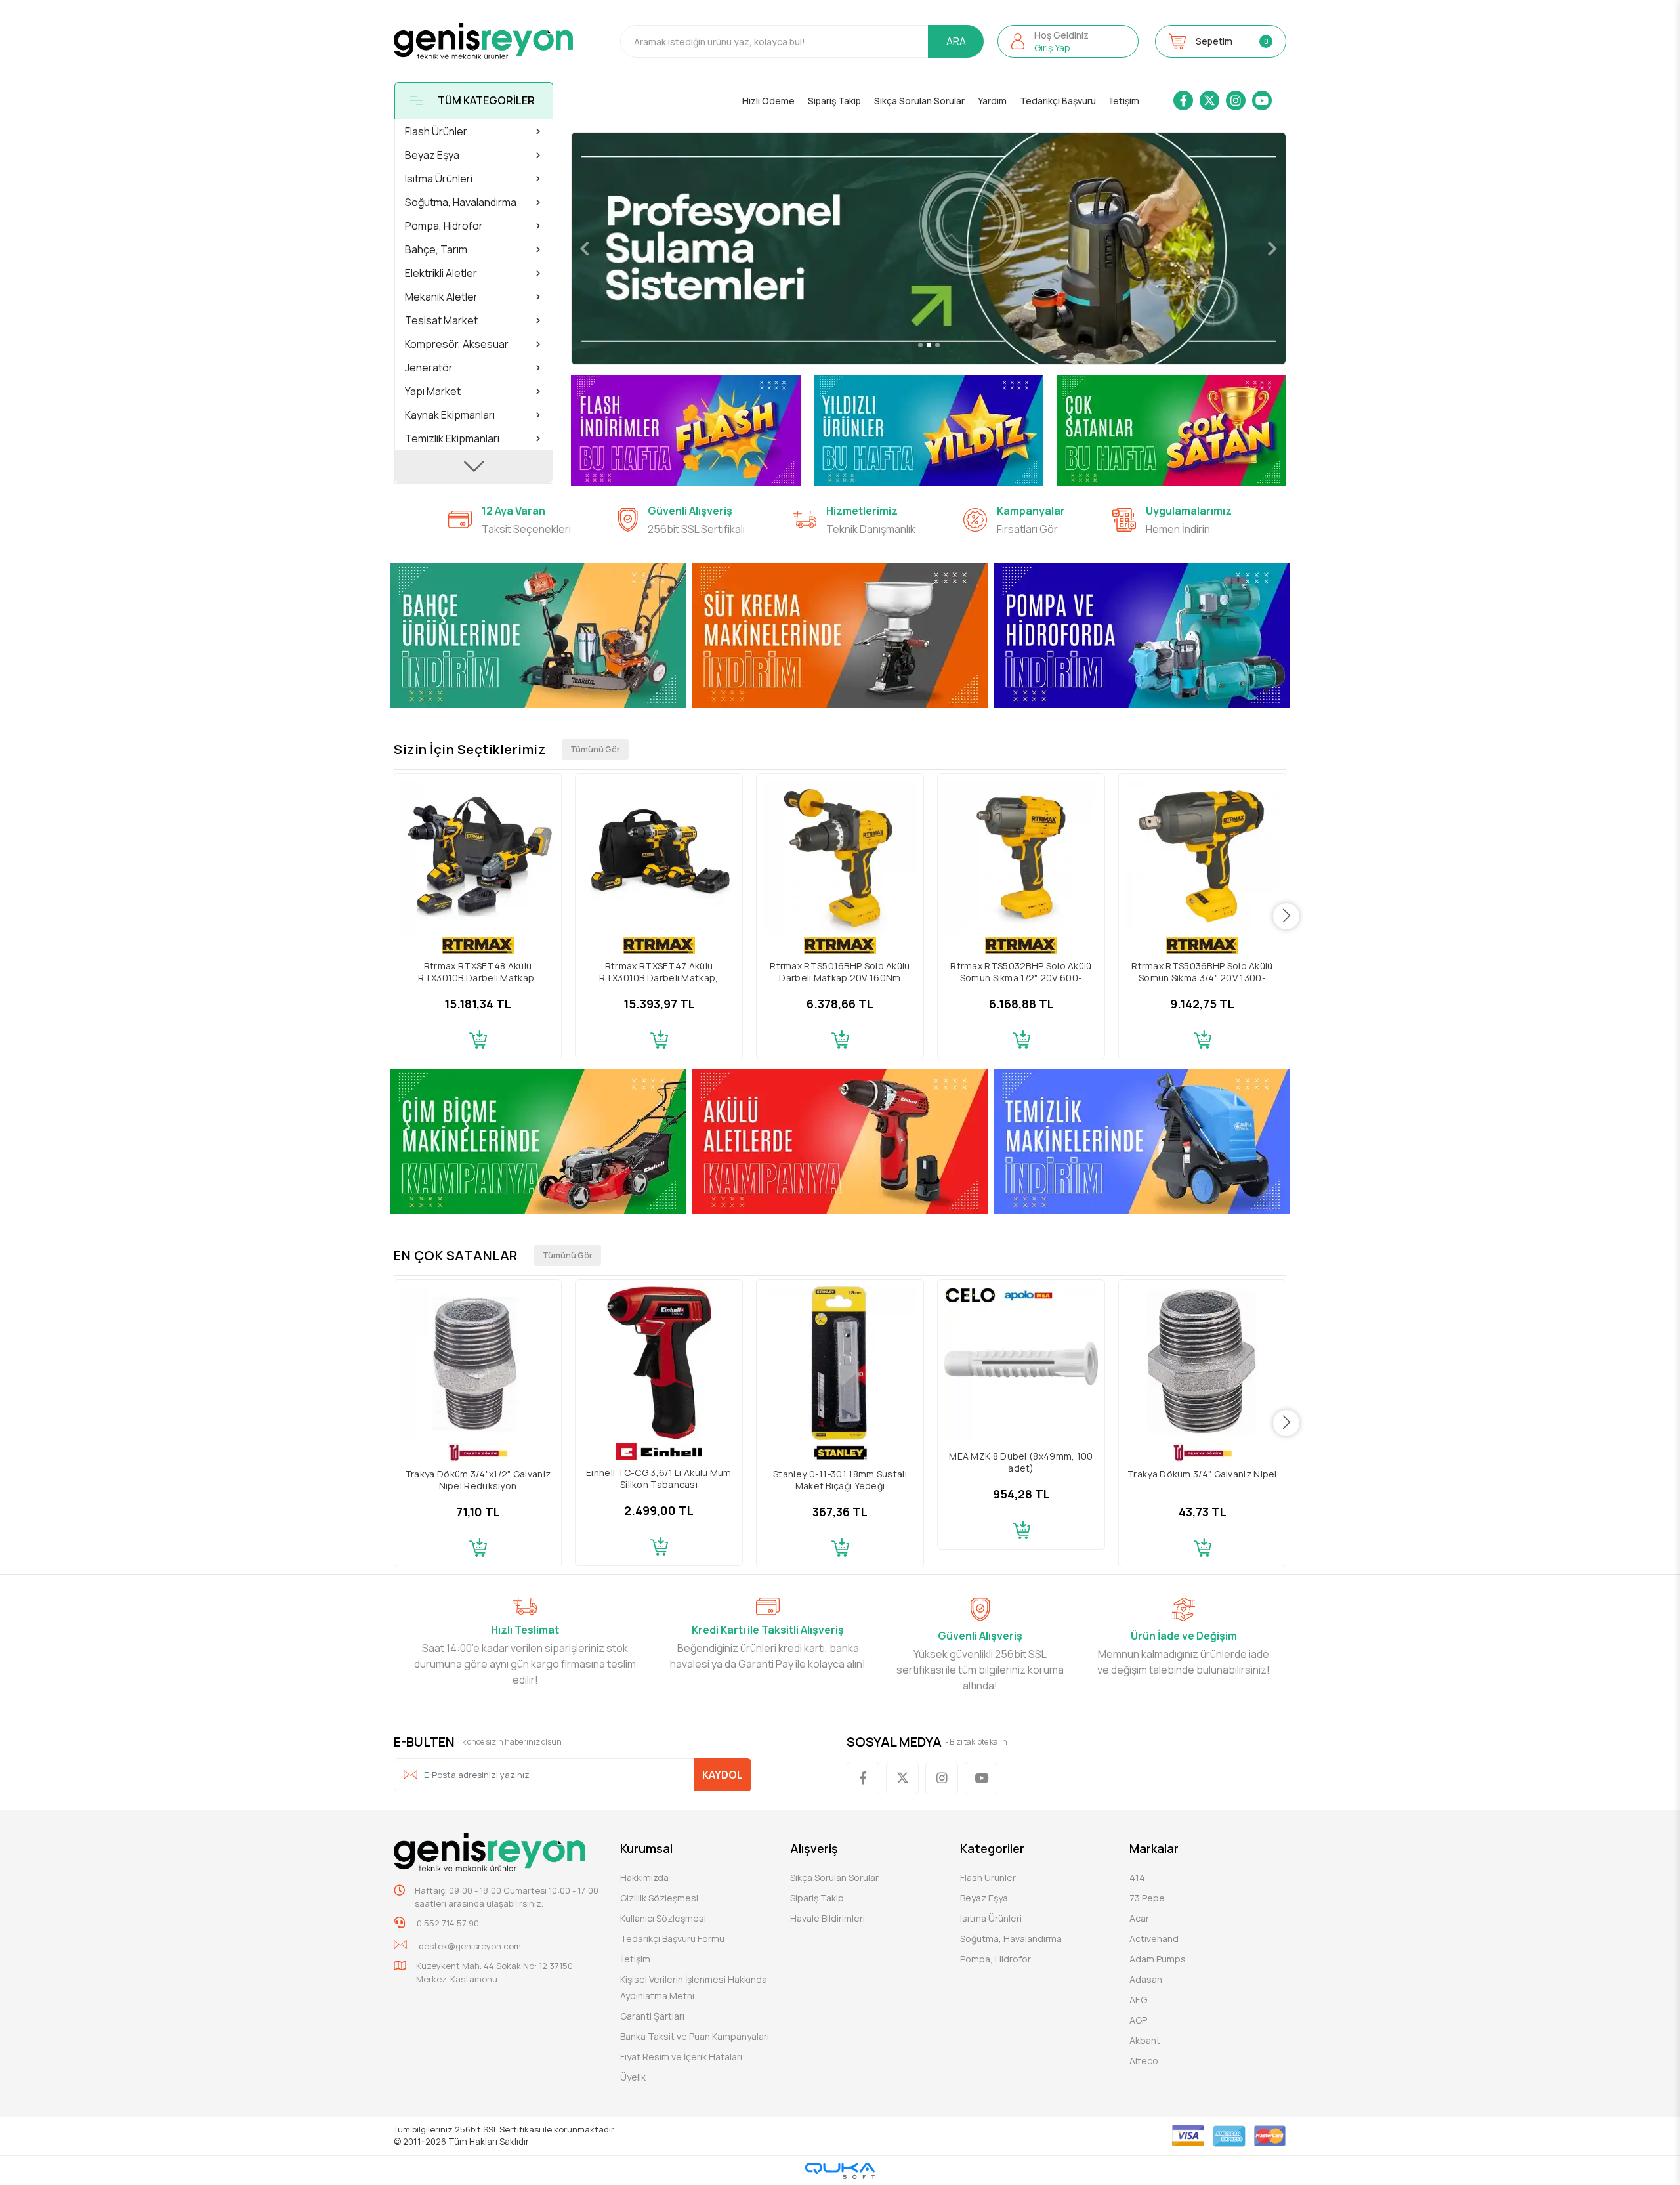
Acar (1139, 1918)
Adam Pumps (1158, 1959)
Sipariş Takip (834, 101)
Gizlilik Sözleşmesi (659, 1898)
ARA (956, 41)
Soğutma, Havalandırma (1011, 1939)
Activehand (1154, 1939)
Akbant (1145, 2040)
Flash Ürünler (988, 1877)
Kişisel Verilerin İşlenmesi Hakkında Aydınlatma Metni (694, 1987)
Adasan (1146, 1979)
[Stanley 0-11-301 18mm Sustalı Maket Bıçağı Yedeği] (840, 1363)
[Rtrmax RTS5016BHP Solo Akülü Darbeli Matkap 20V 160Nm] (840, 857)
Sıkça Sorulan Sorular (919, 101)
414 (1137, 1877)
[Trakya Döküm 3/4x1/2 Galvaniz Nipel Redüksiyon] (478, 1363)
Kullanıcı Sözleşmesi (663, 1918)
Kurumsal (646, 1848)
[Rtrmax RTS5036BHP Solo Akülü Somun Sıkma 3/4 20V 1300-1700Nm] (1202, 857)
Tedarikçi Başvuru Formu (672, 1939)
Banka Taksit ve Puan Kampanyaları (695, 2036)
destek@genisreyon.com (470, 1946)
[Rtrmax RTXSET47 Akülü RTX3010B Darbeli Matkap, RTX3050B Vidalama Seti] (659, 857)
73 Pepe (1147, 1898)
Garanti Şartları (652, 2016)
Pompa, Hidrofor (996, 1959)
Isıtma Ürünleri (991, 1918)
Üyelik (633, 2077)
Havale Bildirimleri (828, 1918)
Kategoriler (992, 1848)
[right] (1287, 916)
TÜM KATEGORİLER (486, 100)
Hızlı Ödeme (768, 101)
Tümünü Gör (595, 749)
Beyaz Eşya (984, 1898)
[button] (1068, 41)
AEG (1138, 2000)
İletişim (1124, 101)
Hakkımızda (644, 1877)
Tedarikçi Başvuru (1058, 101)
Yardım (992, 101)
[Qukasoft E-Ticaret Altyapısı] (840, 2171)
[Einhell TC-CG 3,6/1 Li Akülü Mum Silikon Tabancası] (659, 1363)
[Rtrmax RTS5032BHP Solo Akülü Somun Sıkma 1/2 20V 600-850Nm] (1021, 857)
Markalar (1154, 1848)
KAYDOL (723, 1775)
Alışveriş (814, 1848)
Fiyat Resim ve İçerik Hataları (681, 2057)
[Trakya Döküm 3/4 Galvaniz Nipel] (1202, 1363)
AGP (1138, 2020)
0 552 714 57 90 (447, 1923)
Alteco (1144, 2061)
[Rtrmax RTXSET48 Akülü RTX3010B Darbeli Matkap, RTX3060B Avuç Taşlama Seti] (478, 857)
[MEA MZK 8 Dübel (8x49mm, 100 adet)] (1021, 1363)
